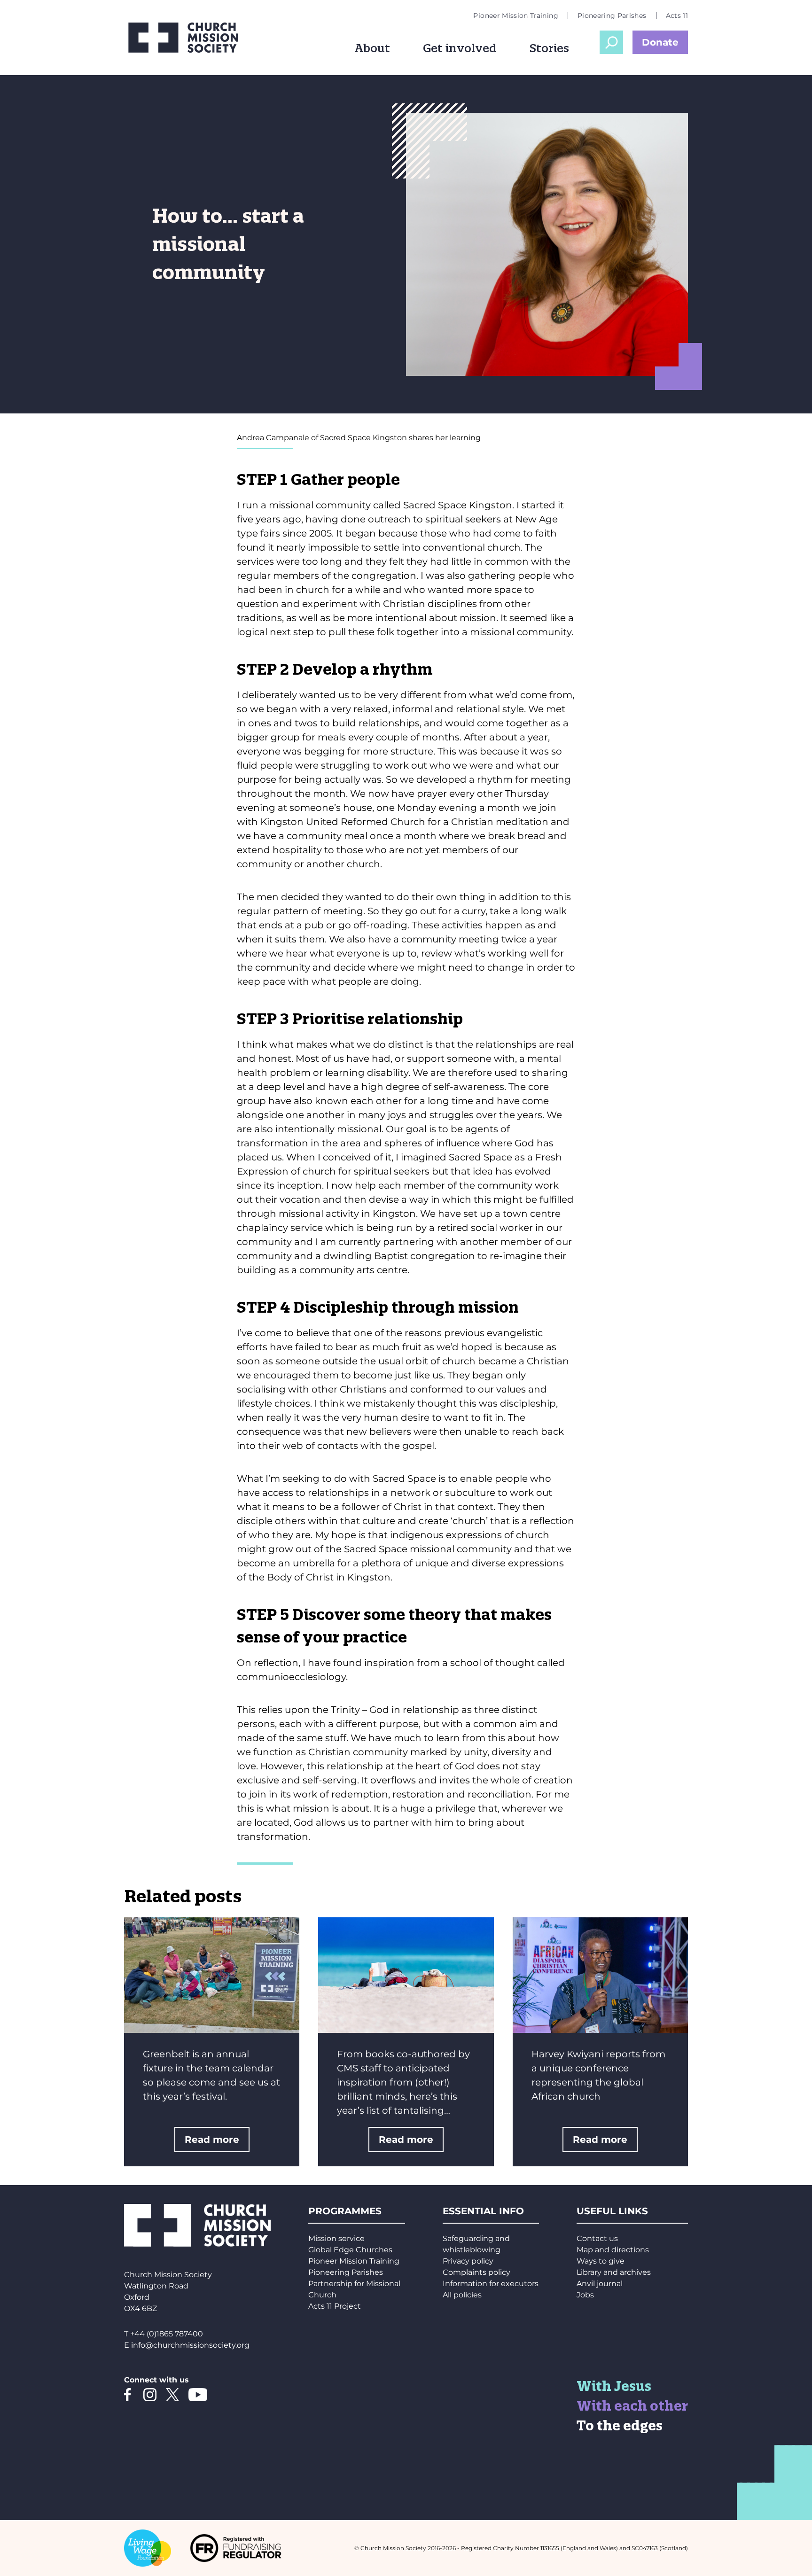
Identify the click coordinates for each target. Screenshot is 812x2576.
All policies (462, 2295)
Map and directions (613, 2250)
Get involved (460, 48)
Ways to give (601, 2261)
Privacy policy (468, 2261)
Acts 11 (677, 16)
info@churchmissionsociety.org (190, 2345)
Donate (660, 42)
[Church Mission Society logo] (190, 38)
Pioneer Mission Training (515, 16)
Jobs (585, 2295)
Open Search (611, 42)
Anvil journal (600, 2284)
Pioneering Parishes (612, 16)
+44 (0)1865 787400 (167, 2334)
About (372, 48)
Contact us (597, 2238)
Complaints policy (476, 2272)
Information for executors (491, 2284)
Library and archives (614, 2272)
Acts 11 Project (335, 2306)
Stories (549, 48)
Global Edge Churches (350, 2250)
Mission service (336, 2238)
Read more (212, 2140)
